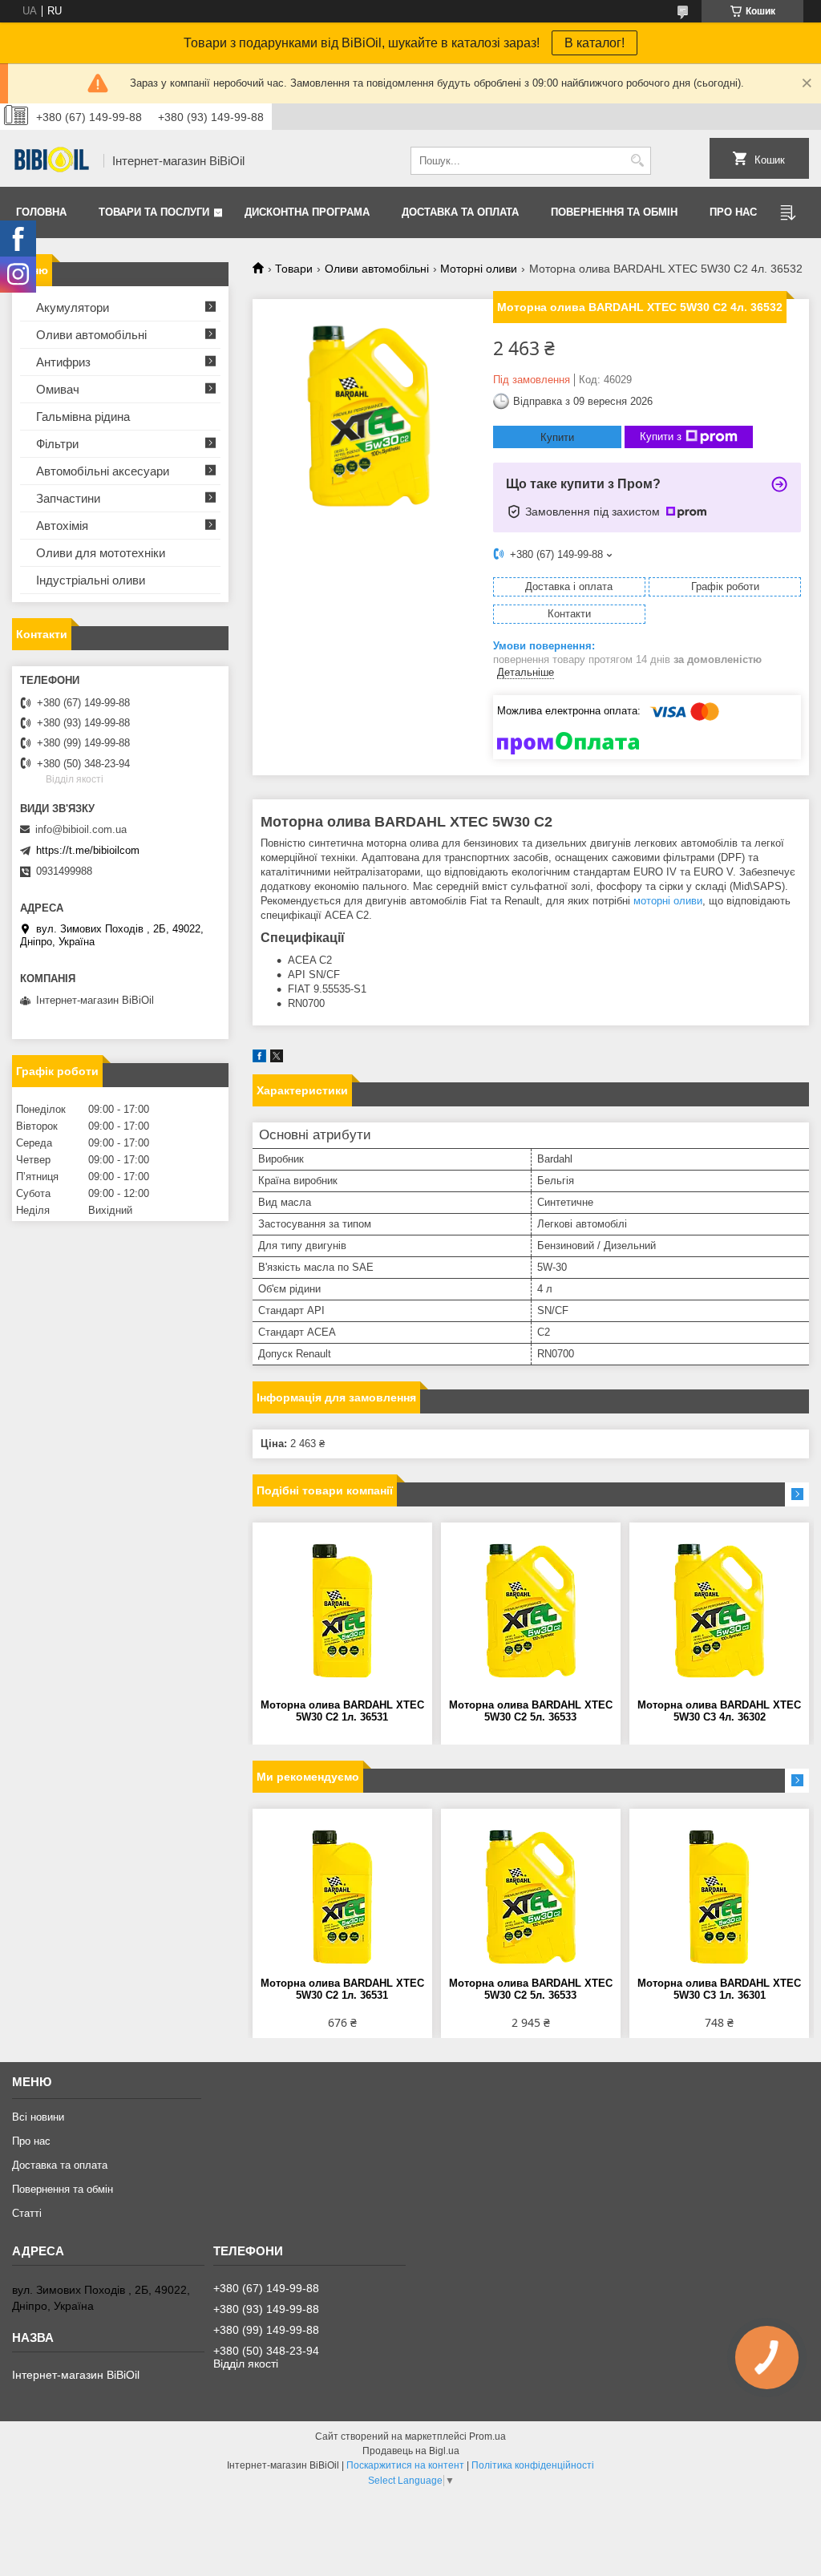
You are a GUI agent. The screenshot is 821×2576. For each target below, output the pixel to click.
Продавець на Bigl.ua (411, 2451)
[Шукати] (637, 161)
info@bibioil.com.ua (81, 829)
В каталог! (595, 43)
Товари (294, 269)
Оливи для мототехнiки (101, 553)
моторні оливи (668, 901)
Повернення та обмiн (614, 212)
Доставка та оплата (460, 212)
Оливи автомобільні (377, 269)
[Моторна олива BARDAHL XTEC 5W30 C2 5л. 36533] (531, 1611)
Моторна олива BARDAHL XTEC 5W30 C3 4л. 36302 (719, 1711)
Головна (41, 212)
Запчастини (68, 498)
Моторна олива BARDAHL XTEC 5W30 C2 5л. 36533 (531, 1711)
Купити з (661, 437)
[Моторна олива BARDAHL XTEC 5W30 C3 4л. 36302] (719, 1611)
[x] (277, 1059)
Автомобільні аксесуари (103, 471)
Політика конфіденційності (533, 2465)
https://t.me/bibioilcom (88, 850)
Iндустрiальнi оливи (91, 580)
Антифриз (63, 362)
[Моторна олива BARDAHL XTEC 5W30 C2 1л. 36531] (342, 1611)
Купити (557, 437)
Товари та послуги (154, 212)
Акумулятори (73, 307)
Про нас (733, 212)
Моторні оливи (479, 269)
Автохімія (62, 526)
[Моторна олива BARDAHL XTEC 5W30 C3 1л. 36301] (719, 1897)
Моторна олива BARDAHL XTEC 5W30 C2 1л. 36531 (342, 1711)
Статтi (27, 2213)
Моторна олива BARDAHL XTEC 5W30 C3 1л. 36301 (719, 1989)
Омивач (58, 389)
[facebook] (259, 1059)
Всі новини (38, 2117)
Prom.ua (487, 2436)
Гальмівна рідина (83, 417)
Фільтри (57, 444)
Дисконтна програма (307, 212)
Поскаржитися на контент (405, 2465)
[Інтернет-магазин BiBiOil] (52, 161)
